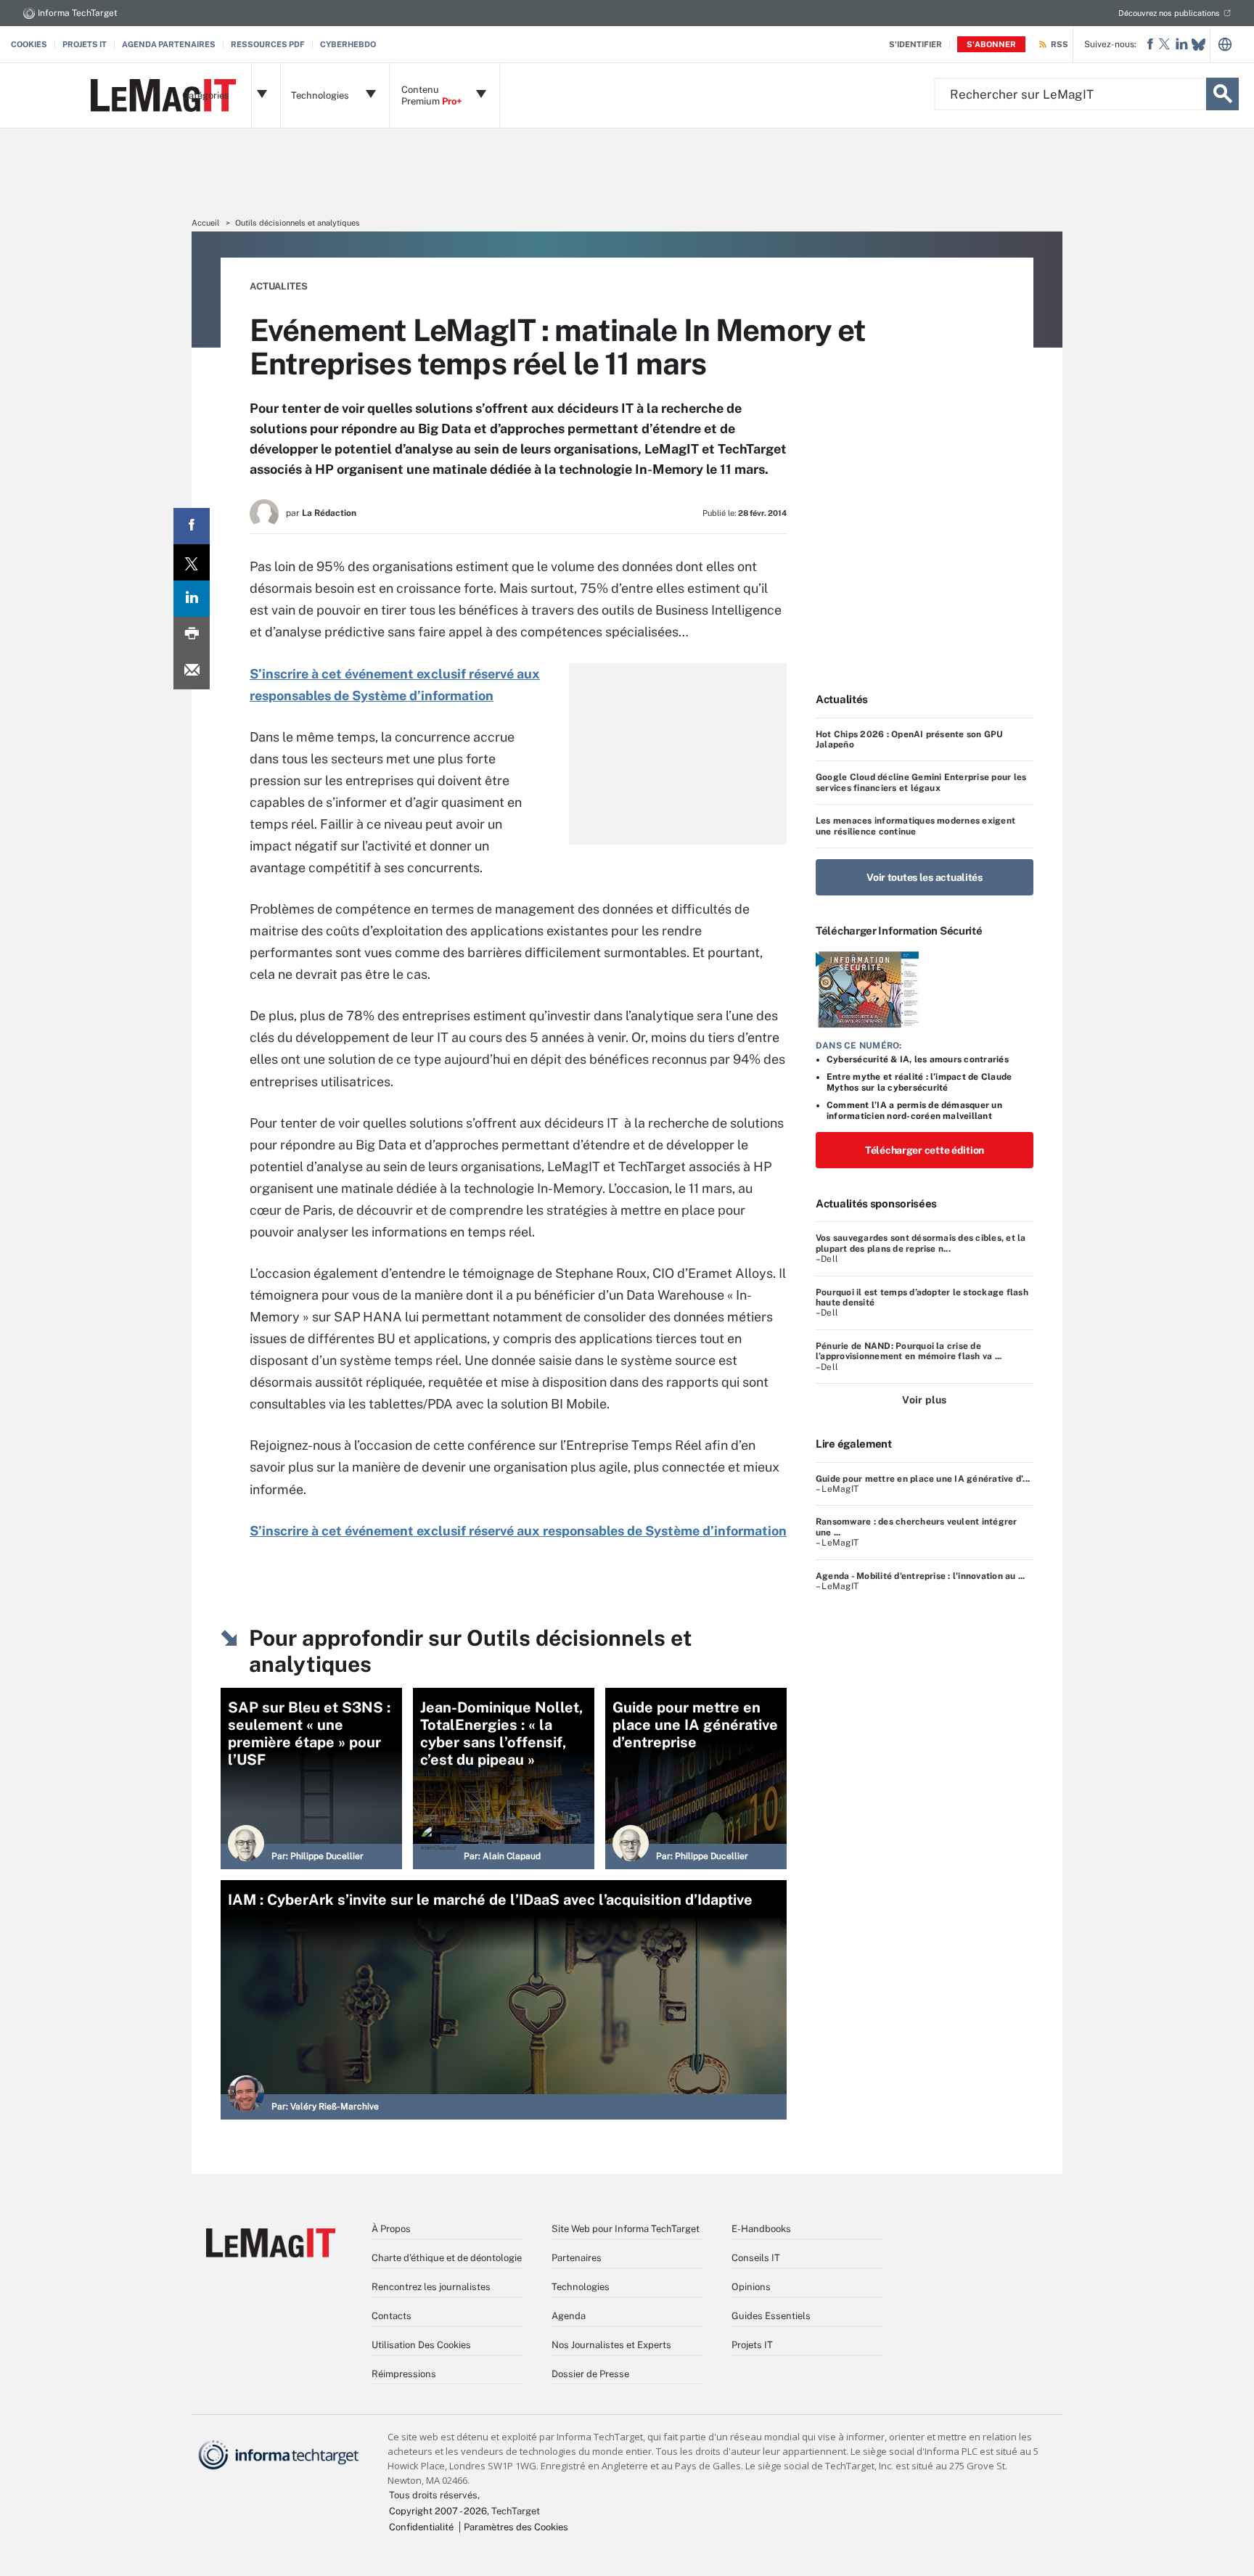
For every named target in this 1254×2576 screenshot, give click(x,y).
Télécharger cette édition (925, 1150)
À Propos (391, 2229)
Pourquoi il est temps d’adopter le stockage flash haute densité (922, 1297)
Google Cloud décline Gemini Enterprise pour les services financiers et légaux (921, 782)
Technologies (581, 2287)
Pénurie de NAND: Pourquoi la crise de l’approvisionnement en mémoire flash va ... (909, 1351)
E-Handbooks (761, 2229)
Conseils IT (756, 2258)
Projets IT (85, 44)
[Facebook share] (192, 526)
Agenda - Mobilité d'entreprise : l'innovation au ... (920, 1576)
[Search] (1222, 94)
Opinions (751, 2287)
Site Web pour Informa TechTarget (626, 2229)
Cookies (29, 44)
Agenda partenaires (169, 44)
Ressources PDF (268, 44)
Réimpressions (404, 2374)
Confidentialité (421, 2527)
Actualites (279, 286)
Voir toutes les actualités (925, 877)
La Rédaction (329, 513)
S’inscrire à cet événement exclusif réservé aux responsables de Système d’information (518, 1531)
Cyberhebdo (348, 44)
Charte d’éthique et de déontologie (447, 2258)
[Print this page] (192, 635)
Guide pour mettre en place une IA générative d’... (923, 1479)
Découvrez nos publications (1169, 13)
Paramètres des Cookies (516, 2527)
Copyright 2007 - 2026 (438, 2511)
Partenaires (577, 2258)
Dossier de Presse (590, 2374)
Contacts (392, 2316)
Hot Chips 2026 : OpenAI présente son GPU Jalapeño (910, 739)
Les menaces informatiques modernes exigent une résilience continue (915, 826)
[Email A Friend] (192, 671)
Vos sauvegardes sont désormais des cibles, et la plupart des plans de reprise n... (921, 1243)
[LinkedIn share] (192, 599)
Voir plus (924, 1400)
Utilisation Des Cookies (421, 2345)
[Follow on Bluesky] (1198, 45)
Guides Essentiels (771, 2316)
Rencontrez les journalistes (431, 2287)
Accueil (205, 223)
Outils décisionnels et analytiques (298, 223)
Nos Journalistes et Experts (611, 2345)
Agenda (569, 2316)
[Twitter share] (192, 562)
